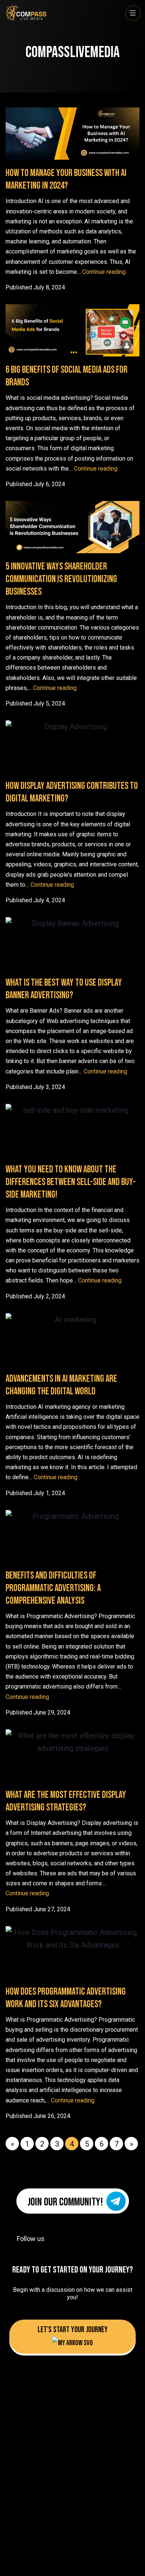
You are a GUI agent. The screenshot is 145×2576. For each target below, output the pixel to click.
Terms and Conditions (34, 2535)
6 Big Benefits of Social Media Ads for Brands (67, 376)
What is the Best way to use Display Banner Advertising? (64, 989)
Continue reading (104, 272)
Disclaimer (87, 2521)
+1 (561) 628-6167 (36, 2429)
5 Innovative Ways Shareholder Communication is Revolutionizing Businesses (61, 579)
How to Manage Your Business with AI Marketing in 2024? (66, 180)
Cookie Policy (81, 2535)
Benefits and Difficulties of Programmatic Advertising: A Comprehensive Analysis (53, 1588)
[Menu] (133, 13)
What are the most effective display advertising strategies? (66, 1801)
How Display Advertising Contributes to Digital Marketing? (72, 792)
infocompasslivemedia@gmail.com (60, 2442)
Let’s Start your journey (73, 2330)
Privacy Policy (53, 2521)
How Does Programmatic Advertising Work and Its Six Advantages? (66, 1998)
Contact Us (18, 2521)
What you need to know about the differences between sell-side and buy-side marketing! (71, 1182)
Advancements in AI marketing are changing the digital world (61, 1385)
